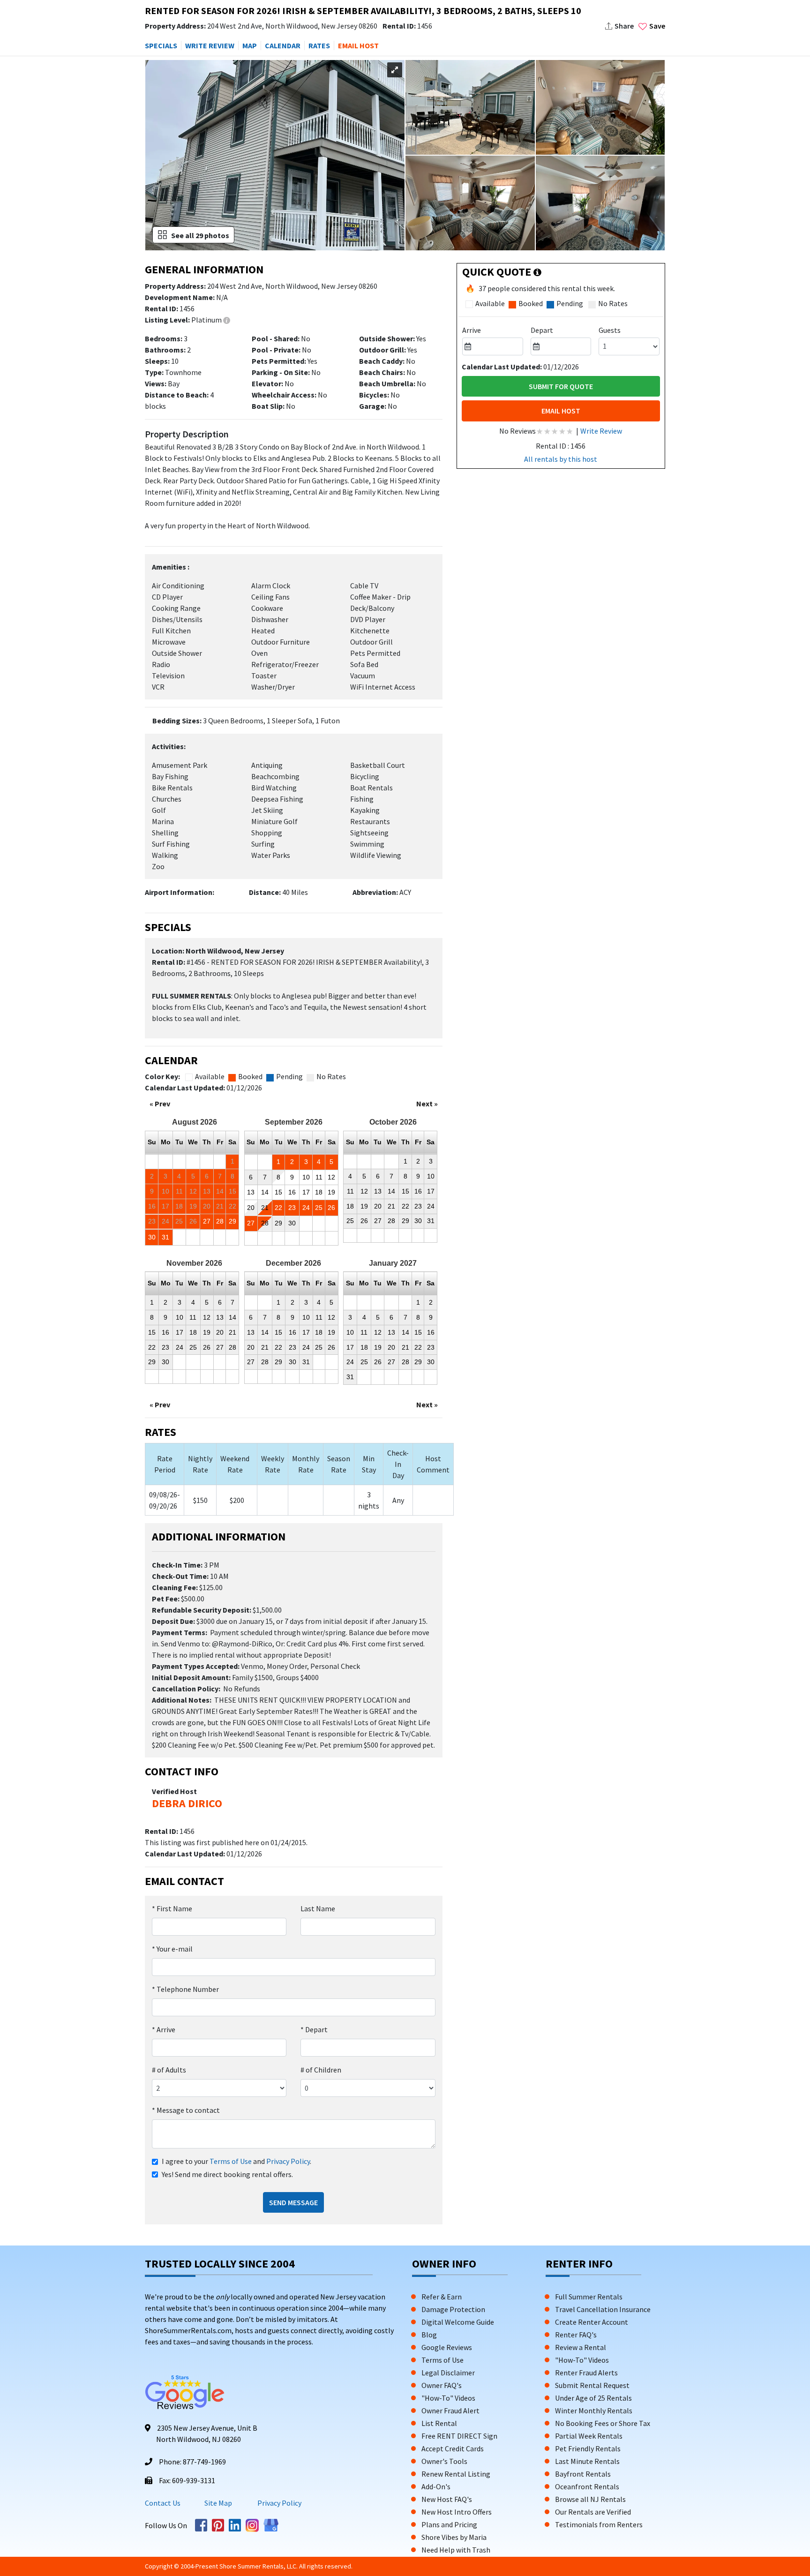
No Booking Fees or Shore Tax (603, 2423)
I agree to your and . (236, 2161)
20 (251, 1208)
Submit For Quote (561, 386)
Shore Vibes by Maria (454, 2537)
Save (657, 26)
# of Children (321, 2070)
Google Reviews (447, 2347)
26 (331, 1208)
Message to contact (186, 2110)
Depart (314, 2029)
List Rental (439, 2423)
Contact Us (163, 2503)
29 (232, 1221)
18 (319, 1192)
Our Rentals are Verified (593, 2512)
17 (306, 1192)
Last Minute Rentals (587, 2461)
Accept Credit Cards (453, 2448)
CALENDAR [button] (283, 45)
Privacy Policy (288, 2161)
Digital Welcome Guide (458, 2322)
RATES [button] (319, 45)
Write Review (601, 431)
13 (251, 1192)
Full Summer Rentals (589, 2297)
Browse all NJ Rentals (590, 2499)
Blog (429, 2335)
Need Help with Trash (456, 2550)
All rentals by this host (561, 459)
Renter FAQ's (576, 2335)
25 (319, 1208)
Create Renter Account (592, 2322)
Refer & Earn (442, 2297)
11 (319, 1177)
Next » (427, 1104)
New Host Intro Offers (457, 2512)
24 (306, 1208)
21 (265, 1208)
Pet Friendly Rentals (588, 2448)
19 (331, 1192)
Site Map (218, 2503)
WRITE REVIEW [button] (210, 45)
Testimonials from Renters (599, 2524)
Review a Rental (581, 2347)
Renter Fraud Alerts (586, 2373)
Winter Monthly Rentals (594, 2411)
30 (152, 1237)
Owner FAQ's (442, 2385)
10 (306, 1177)
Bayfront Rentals (583, 2474)
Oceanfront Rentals (587, 2486)
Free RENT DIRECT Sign (459, 2436)
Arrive (164, 2029)
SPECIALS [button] (161, 45)
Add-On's (436, 2486)
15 (278, 1192)
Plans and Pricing (449, 2524)
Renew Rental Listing (456, 2474)
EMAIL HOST (561, 411)
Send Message (293, 2202)
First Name (172, 1908)
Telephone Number (185, 1989)
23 (292, 1208)
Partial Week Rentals (589, 2436)
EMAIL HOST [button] (358, 45)
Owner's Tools (444, 2461)
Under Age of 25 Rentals (593, 2398)
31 (165, 1237)
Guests (610, 330)
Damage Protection (453, 2309)
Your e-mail (172, 1949)
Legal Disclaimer (448, 2373)
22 (278, 1208)
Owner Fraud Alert (450, 2411)
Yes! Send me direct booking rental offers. (227, 2174)
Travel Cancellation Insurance (603, 2309)
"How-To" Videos (448, 2398)
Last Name (318, 1908)
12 (331, 1177)
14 (265, 1192)
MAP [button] (250, 45)
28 (220, 1221)
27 (207, 1221)
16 (292, 1192)
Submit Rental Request (592, 2385)
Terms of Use (231, 2161)
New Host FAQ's (447, 2499)
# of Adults (169, 2070)
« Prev (160, 1104)
